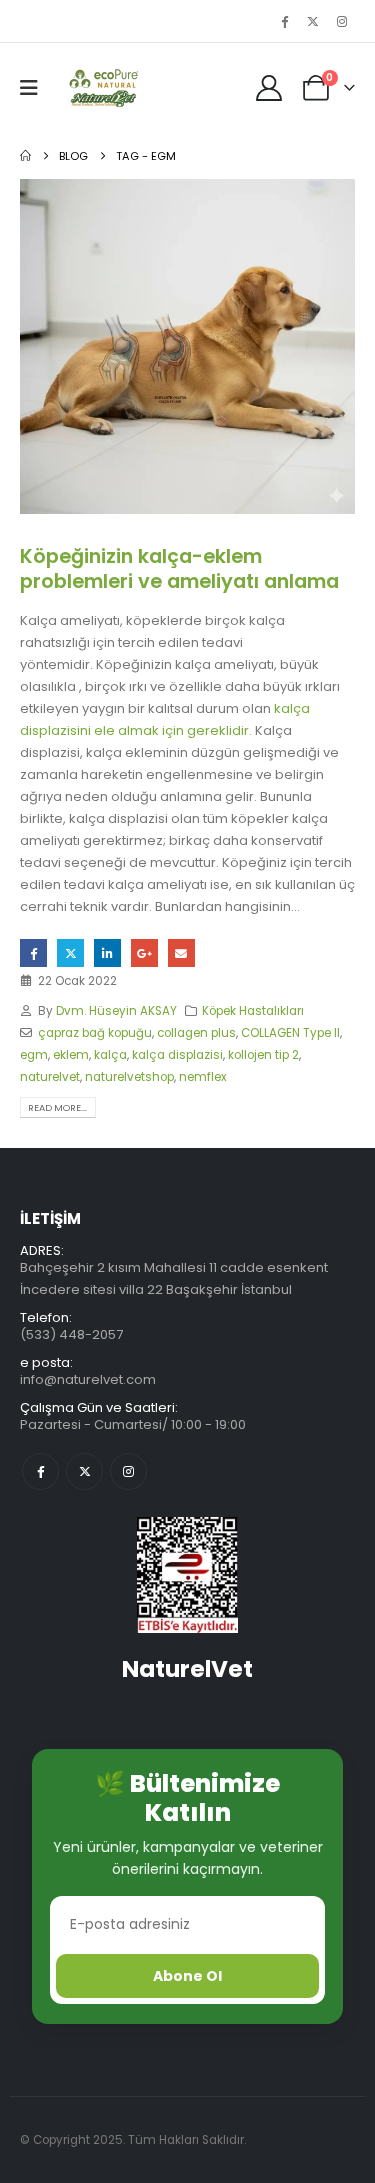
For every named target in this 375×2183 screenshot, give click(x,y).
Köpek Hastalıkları (253, 1011)
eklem (71, 1055)
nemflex (203, 1077)
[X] (313, 21)
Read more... (57, 1107)
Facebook (33, 952)
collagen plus (196, 1033)
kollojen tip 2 (263, 1055)
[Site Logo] (101, 88)
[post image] (187, 346)
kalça (110, 1055)
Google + (144, 952)
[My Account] (269, 88)
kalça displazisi (177, 1055)
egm (34, 1055)
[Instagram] (342, 21)
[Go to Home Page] (25, 156)
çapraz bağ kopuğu (95, 1033)
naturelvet (50, 1077)
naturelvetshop (129, 1077)
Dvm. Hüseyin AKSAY (116, 1011)
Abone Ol (187, 1976)
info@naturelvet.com (88, 1379)
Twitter (70, 952)
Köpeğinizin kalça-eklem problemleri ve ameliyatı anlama (179, 569)
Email (181, 952)
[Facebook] (284, 21)
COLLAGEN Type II (290, 1033)
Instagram (128, 1471)
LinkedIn (107, 952)
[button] (35, 88)
